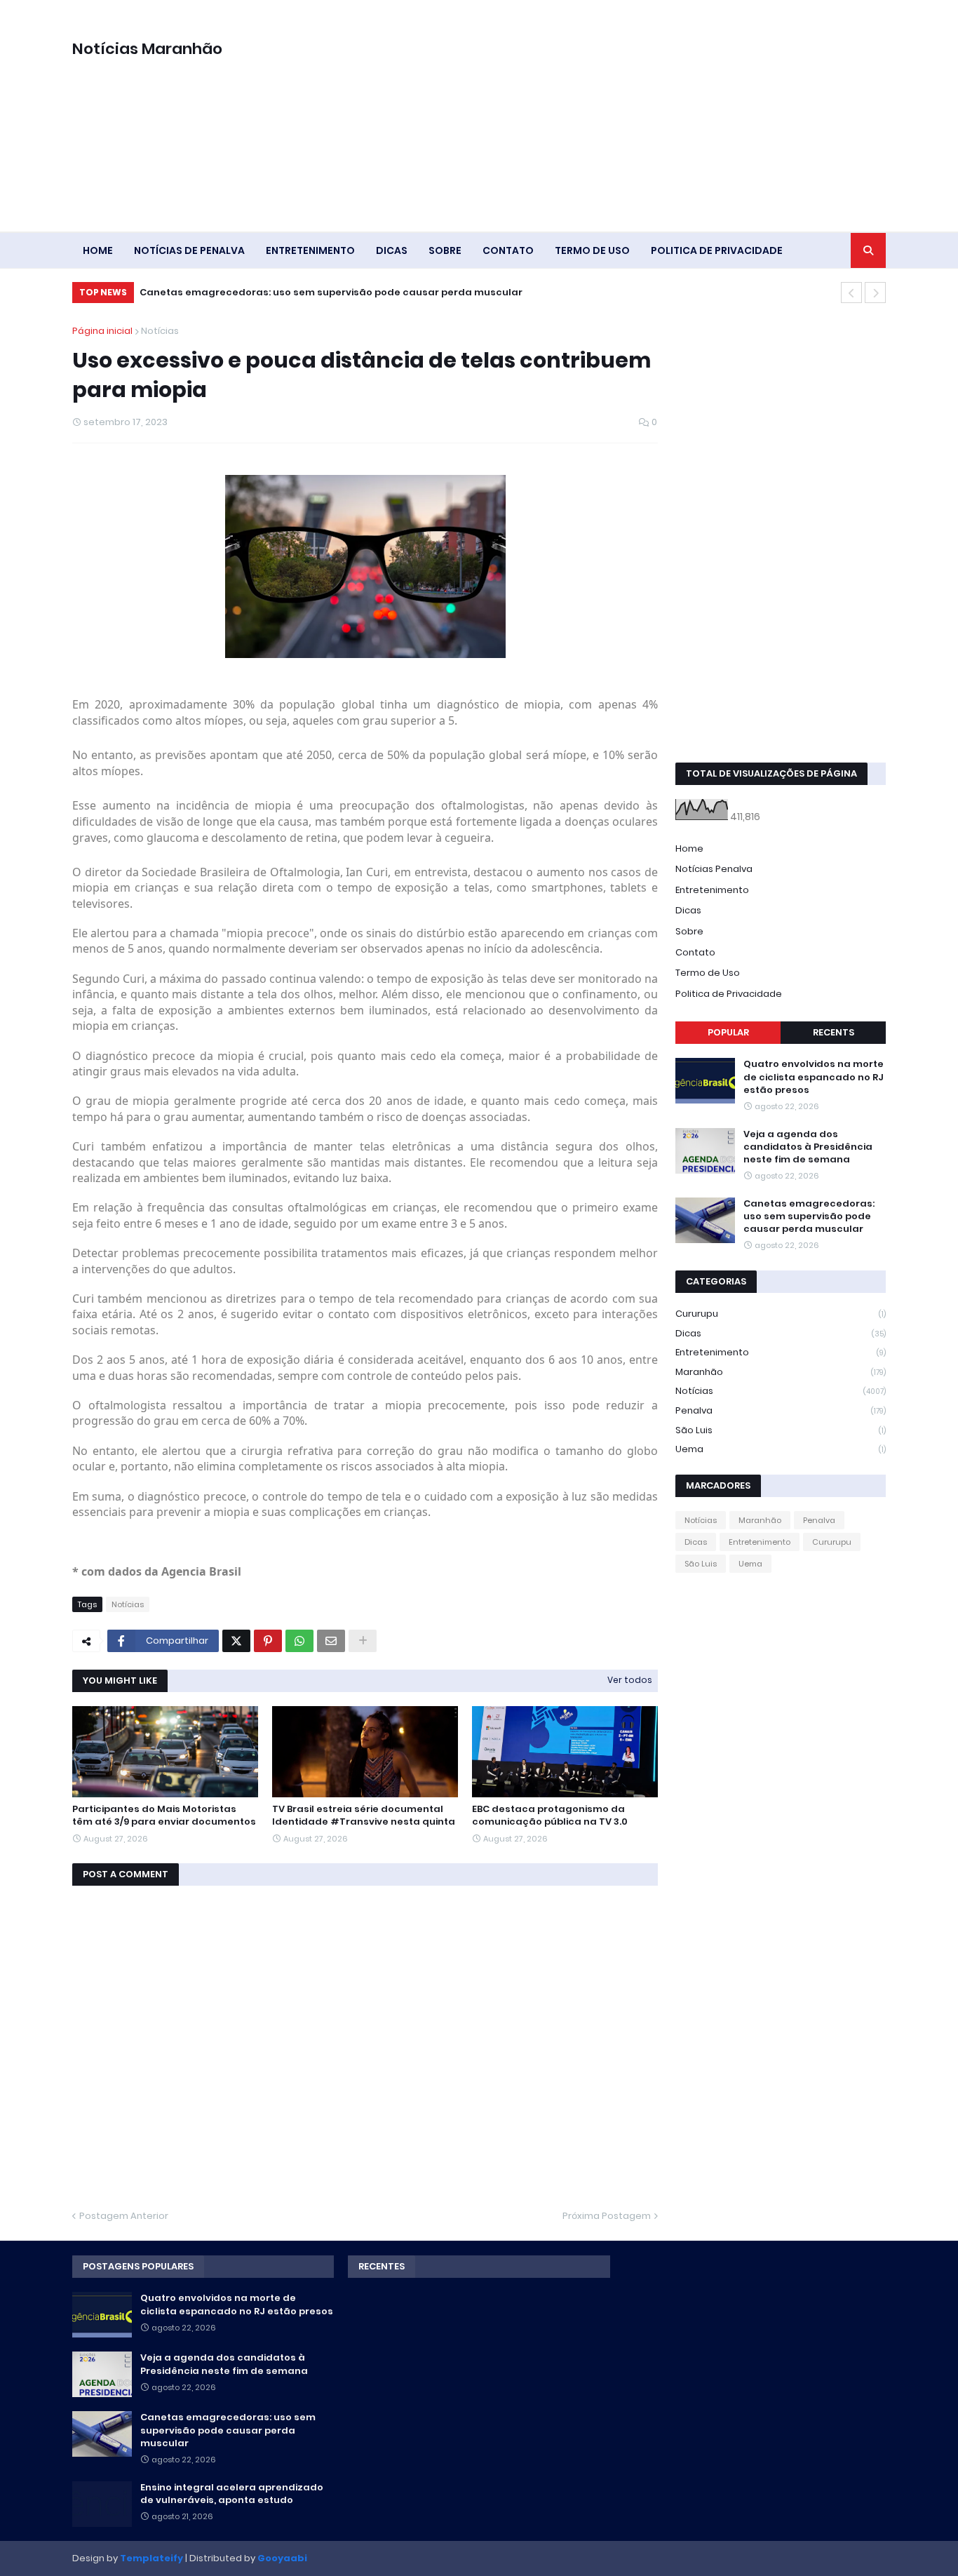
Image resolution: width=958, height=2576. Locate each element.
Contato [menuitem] (508, 250)
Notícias (160, 331)
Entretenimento (712, 890)
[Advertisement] (630, 116)
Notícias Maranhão (147, 49)
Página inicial (102, 331)
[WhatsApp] (299, 1641)
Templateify (151, 2558)
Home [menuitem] (98, 250)
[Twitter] (236, 1641)
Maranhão (781, 1372)
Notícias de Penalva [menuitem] (189, 250)
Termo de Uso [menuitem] (592, 250)
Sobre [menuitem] (445, 250)
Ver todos (630, 1680)
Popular (728, 1032)
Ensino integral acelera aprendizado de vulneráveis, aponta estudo (232, 2494)
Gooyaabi (282, 2558)
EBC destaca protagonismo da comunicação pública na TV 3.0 (550, 1816)
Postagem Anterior (124, 2216)
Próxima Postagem (607, 2216)
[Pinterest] (268, 1641)
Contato (695, 952)
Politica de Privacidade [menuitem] (717, 250)
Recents (834, 1032)
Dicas (688, 910)
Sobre (689, 931)
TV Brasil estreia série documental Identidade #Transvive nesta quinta (364, 1816)
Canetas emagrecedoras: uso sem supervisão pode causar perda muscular (331, 292)
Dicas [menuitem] (392, 250)
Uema (781, 1449)
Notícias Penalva (714, 869)
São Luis (781, 1430)
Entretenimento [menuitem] (310, 250)
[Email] (331, 1641)
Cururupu (781, 1314)
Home (689, 848)
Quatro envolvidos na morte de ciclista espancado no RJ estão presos (814, 1077)
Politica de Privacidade (729, 994)
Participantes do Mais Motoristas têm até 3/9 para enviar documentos (164, 1816)
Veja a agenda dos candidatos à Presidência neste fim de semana (808, 1147)
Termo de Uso (708, 973)
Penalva (781, 1410)
